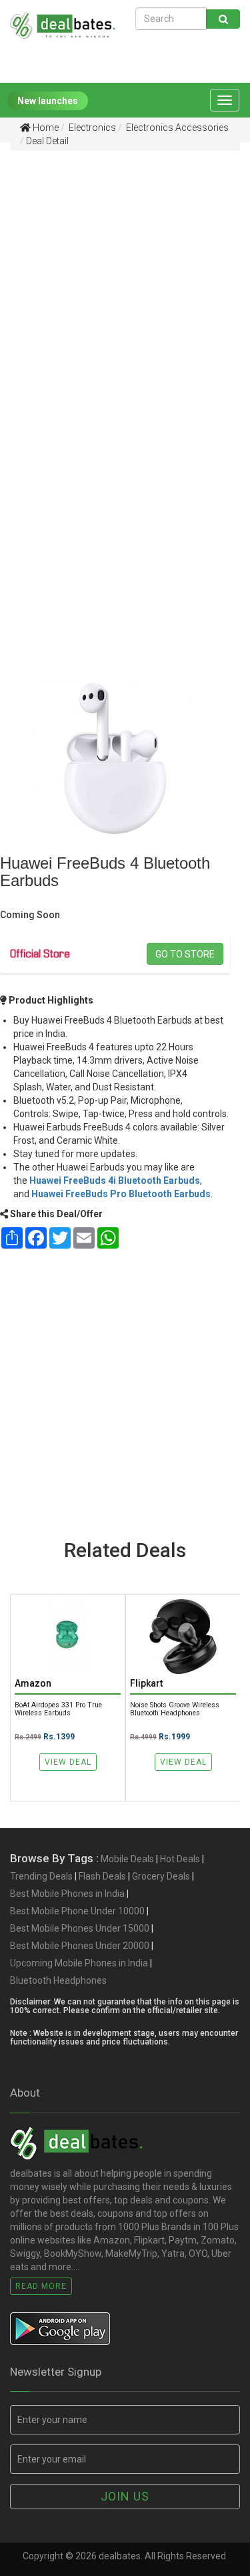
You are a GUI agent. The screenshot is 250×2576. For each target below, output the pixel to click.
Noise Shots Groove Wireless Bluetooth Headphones (175, 1709)
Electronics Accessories (176, 128)
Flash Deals (102, 1876)
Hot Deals (180, 1859)
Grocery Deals (161, 1876)
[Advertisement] (125, 287)
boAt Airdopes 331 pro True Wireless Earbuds (58, 1709)
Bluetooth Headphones (58, 1980)
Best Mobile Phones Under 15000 (80, 1928)
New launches (48, 101)
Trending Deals (41, 1876)
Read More (41, 2286)
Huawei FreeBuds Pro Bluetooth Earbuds (121, 1194)
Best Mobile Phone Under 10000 (77, 1911)
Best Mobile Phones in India (67, 1894)
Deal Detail (47, 141)
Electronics (91, 128)
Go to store (185, 954)
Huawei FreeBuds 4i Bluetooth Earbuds (115, 1180)
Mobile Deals (127, 1859)
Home (45, 128)
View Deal (68, 1762)
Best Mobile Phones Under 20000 (80, 1946)
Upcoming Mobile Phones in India (79, 1963)
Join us (125, 2496)
